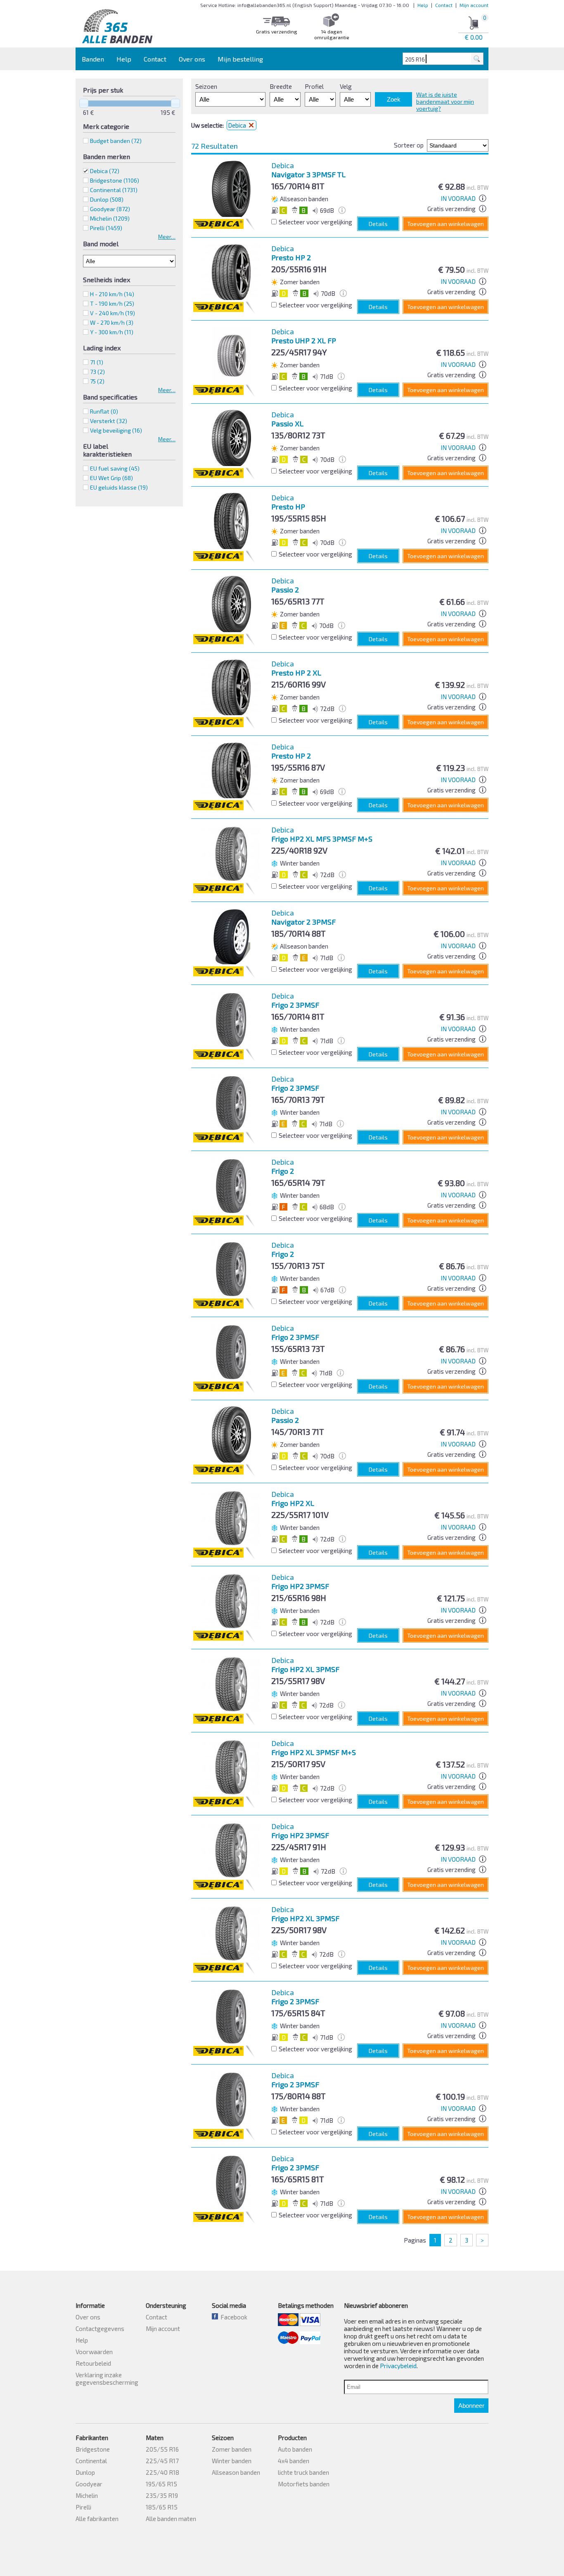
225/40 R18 (162, 2472)
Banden (93, 59)
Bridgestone (93, 2449)
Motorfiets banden (304, 2484)
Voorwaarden (94, 2352)
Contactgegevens (100, 2329)
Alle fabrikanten (97, 2519)
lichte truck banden (303, 2472)
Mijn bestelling (240, 59)
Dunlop (85, 2472)
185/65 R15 (162, 2507)
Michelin (87, 2495)
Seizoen (206, 86)
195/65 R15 (161, 2484)
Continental (91, 2461)
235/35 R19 (162, 2495)
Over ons (192, 59)
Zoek (394, 99)
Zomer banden (232, 2449)
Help (423, 5)
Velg (346, 86)
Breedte (281, 86)
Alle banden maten (171, 2519)
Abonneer (471, 2406)
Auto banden (295, 2449)
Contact (444, 5)
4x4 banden (294, 2461)
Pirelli (83, 2507)
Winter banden (232, 2461)
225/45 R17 (162, 2461)
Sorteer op (409, 145)
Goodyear (89, 2484)
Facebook (233, 2317)
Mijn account (474, 5)
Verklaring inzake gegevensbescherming (107, 2379)
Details (378, 224)
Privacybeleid (398, 2366)
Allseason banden (236, 2472)
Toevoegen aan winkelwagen (446, 224)
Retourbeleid (93, 2363)
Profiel (314, 86)
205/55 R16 (162, 2449)
